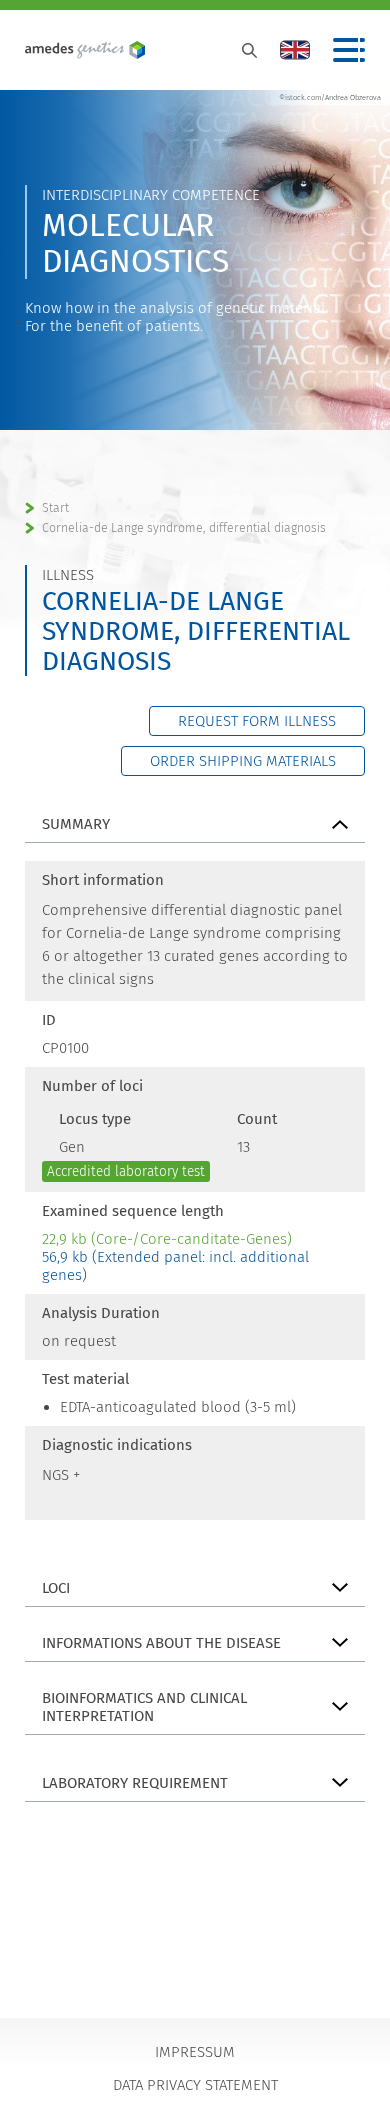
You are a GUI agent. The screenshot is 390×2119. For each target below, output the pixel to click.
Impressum (195, 2052)
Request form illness (257, 721)
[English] (295, 50)
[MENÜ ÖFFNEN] (349, 50)
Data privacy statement (195, 2085)
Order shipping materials (243, 761)
